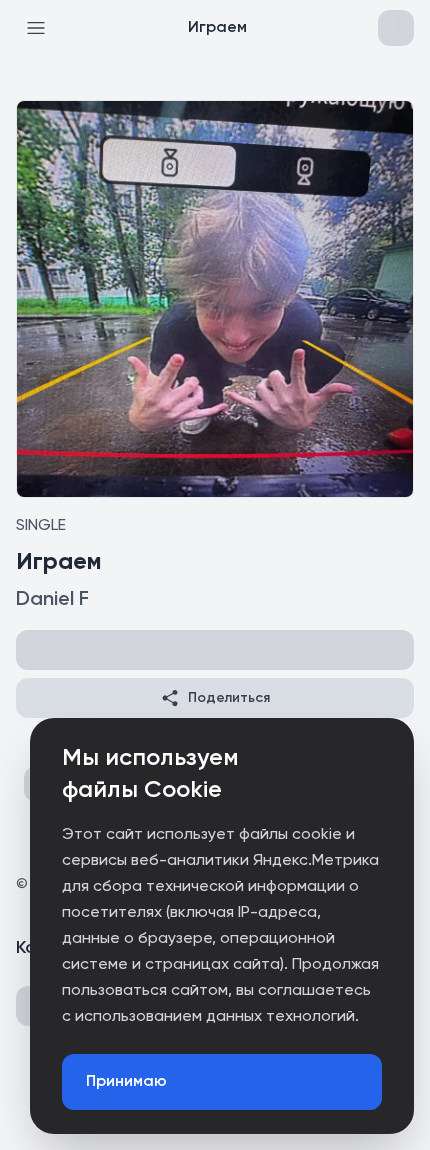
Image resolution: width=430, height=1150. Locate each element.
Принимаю (126, 1082)
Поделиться (229, 698)
